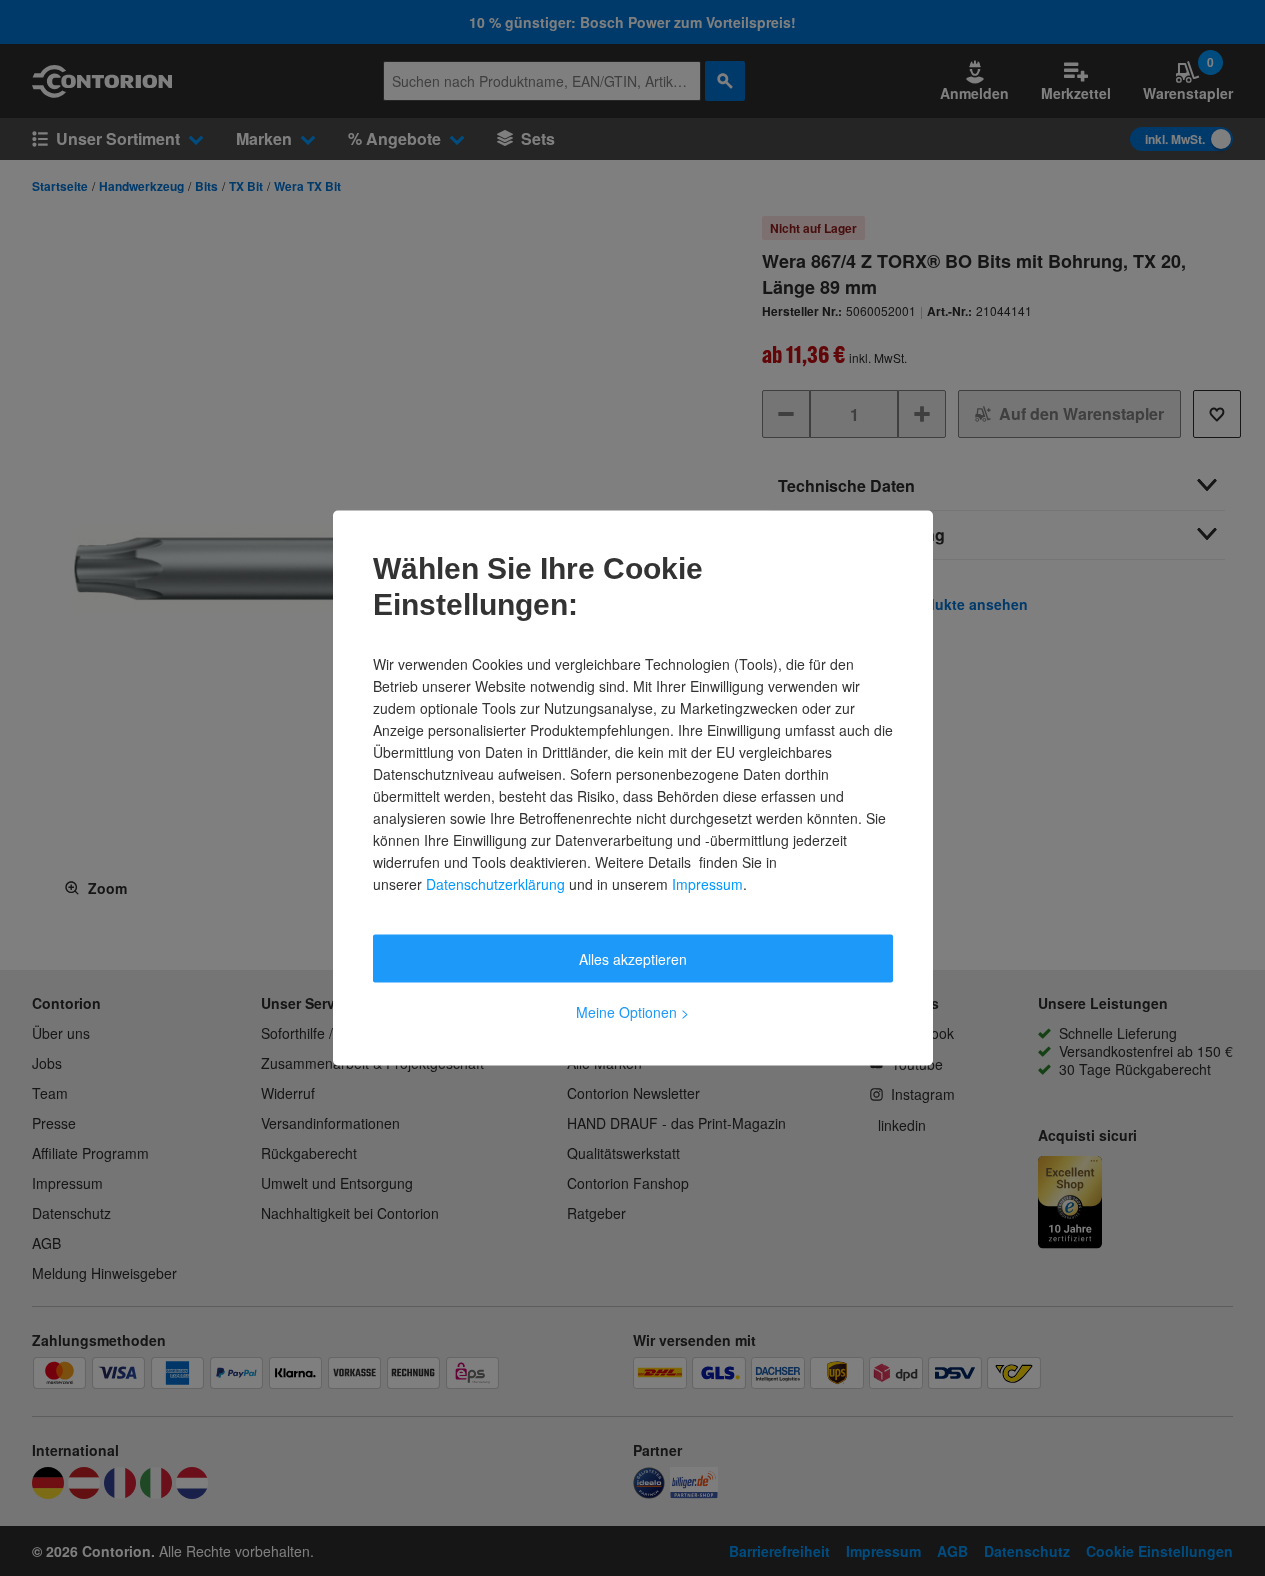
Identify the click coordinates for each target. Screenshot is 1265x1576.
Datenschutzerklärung (495, 884)
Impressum (707, 884)
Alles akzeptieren (633, 959)
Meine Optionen (632, 1012)
